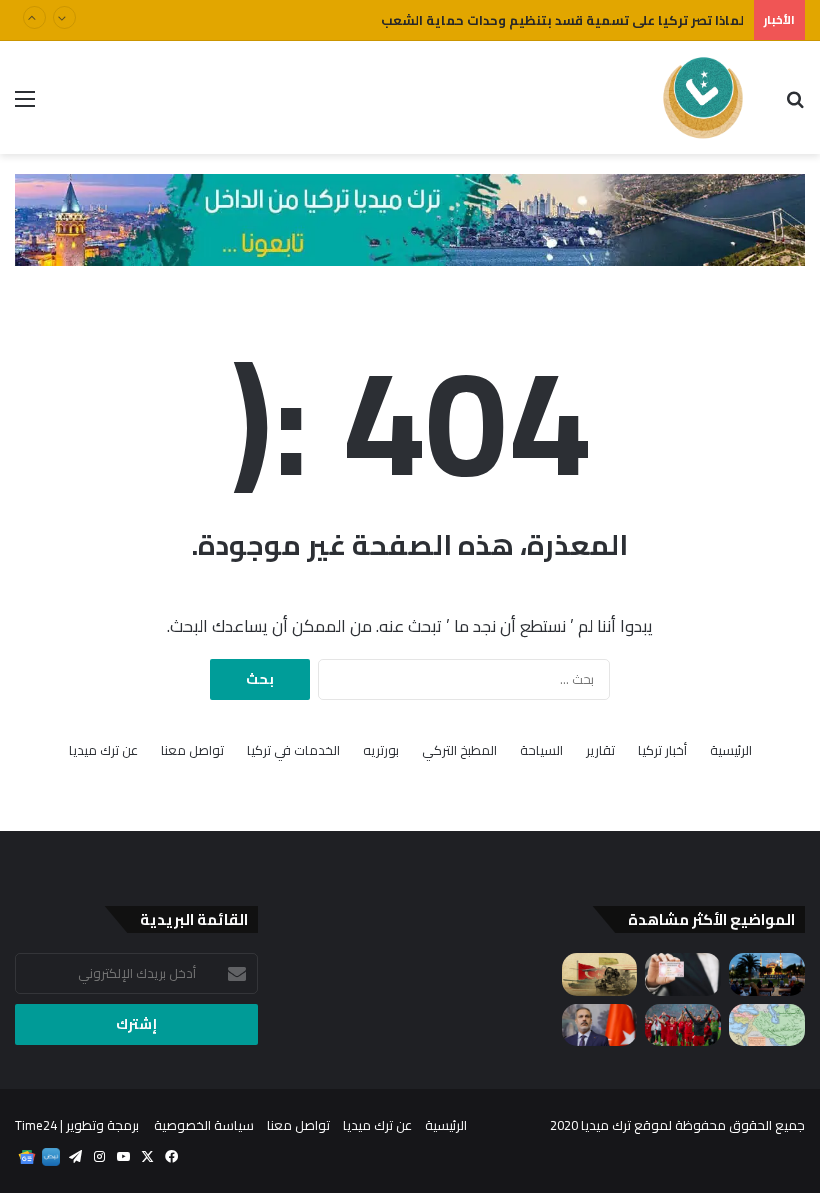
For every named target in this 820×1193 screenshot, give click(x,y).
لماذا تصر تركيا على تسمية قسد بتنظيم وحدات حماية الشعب (562, 20)
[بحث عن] (795, 105)
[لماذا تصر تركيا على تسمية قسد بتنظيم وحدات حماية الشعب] (600, 974)
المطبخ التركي (459, 750)
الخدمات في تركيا (293, 750)
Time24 (36, 1125)
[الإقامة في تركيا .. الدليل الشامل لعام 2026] (683, 974)
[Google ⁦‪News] (27, 1157)
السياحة (541, 750)
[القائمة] (25, 105)
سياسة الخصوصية (204, 1125)
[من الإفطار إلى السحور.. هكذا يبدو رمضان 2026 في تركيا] (767, 974)
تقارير (600, 750)
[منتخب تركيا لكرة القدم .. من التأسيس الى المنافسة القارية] (683, 1025)
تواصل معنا (192, 750)
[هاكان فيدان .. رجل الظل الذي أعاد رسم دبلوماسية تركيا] (600, 1025)
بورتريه (381, 750)
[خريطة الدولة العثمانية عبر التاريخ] (767, 1025)
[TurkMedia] (703, 97)
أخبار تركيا (662, 750)
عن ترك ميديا (103, 750)
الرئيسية (731, 750)
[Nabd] (51, 1157)
